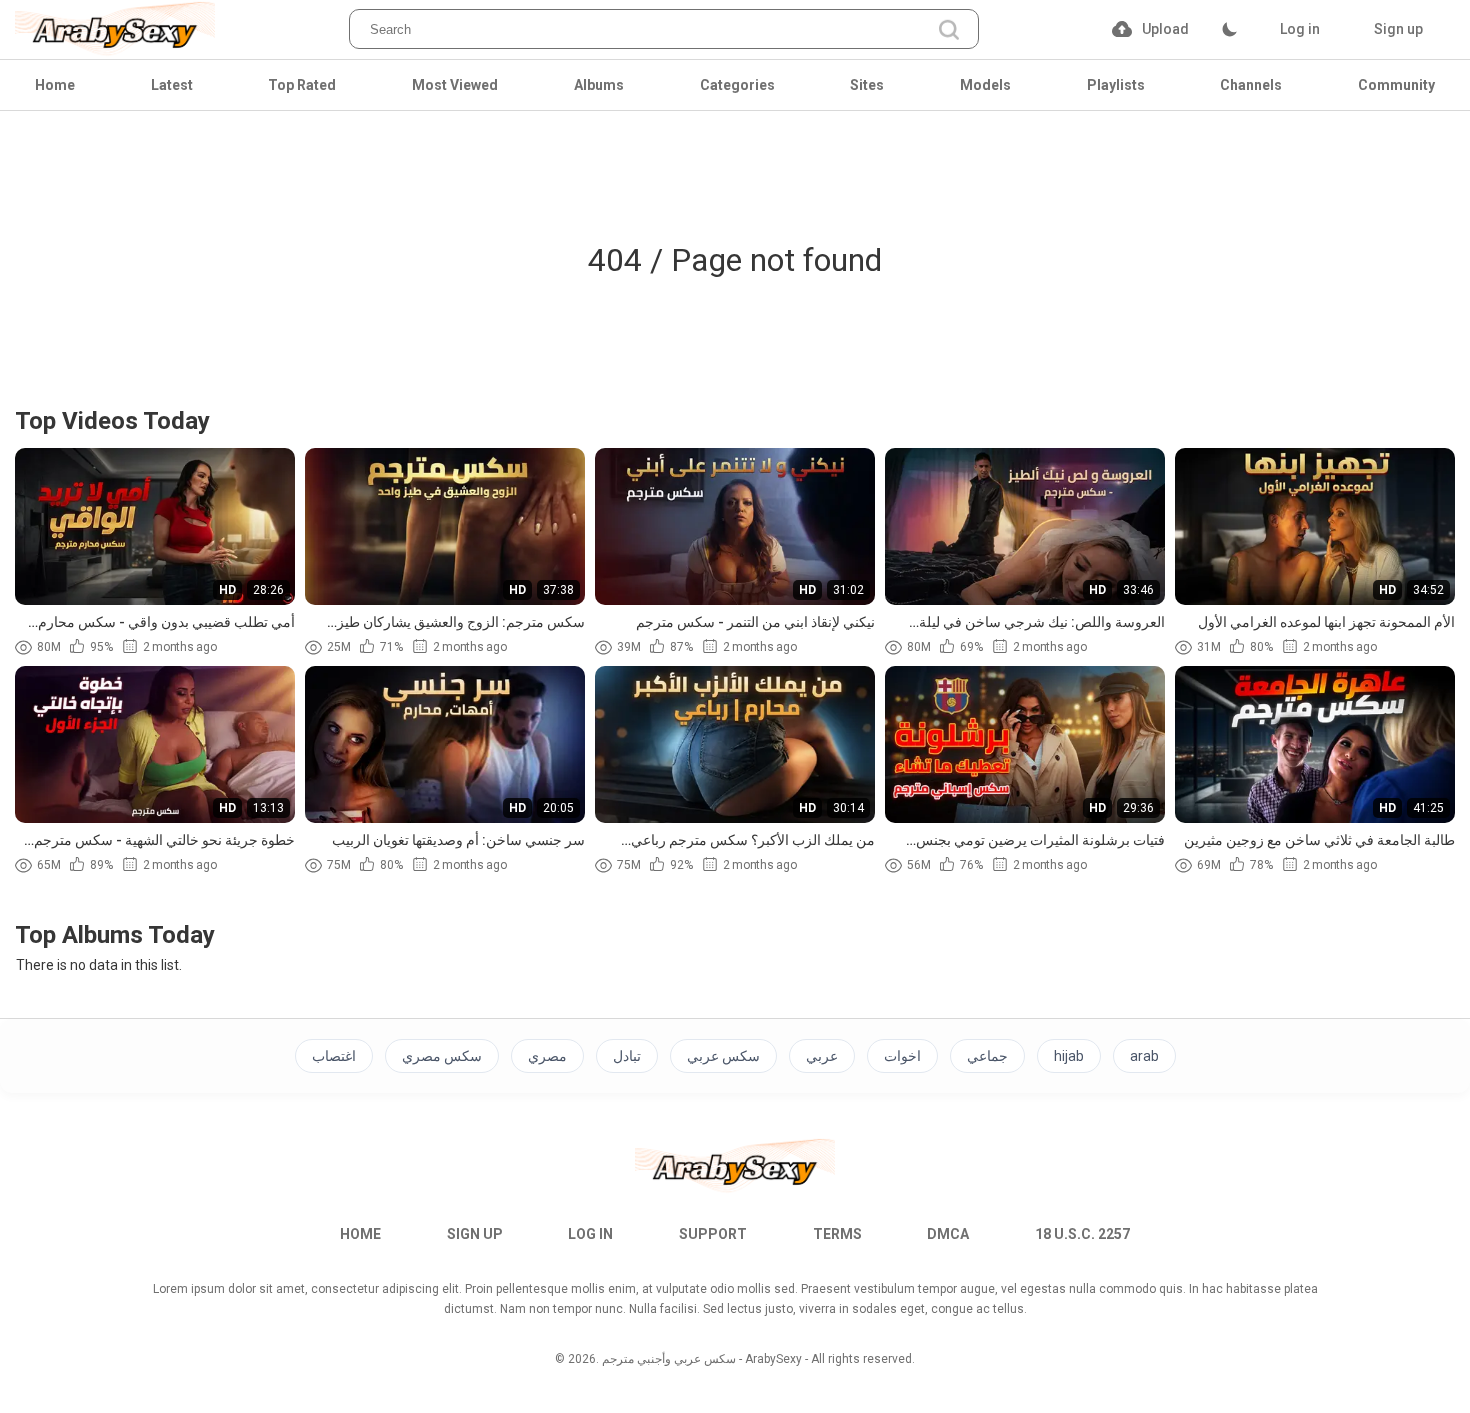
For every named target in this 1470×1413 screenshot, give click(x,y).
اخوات (902, 1056)
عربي (822, 1056)
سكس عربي (723, 1056)
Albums (599, 85)
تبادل (627, 1056)
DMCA (948, 1234)
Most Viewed (455, 85)
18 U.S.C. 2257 (1082, 1234)
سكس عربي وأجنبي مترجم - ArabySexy (702, 1359)
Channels (1251, 85)
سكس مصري (442, 1056)
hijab (1069, 1056)
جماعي (987, 1056)
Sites (867, 85)
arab (1144, 1056)
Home (55, 85)
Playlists (1116, 85)
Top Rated (302, 85)
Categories (737, 85)
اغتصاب (334, 1056)
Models (985, 85)
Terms (837, 1234)
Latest (172, 85)
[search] (949, 31)
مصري (547, 1056)
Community (1396, 85)
